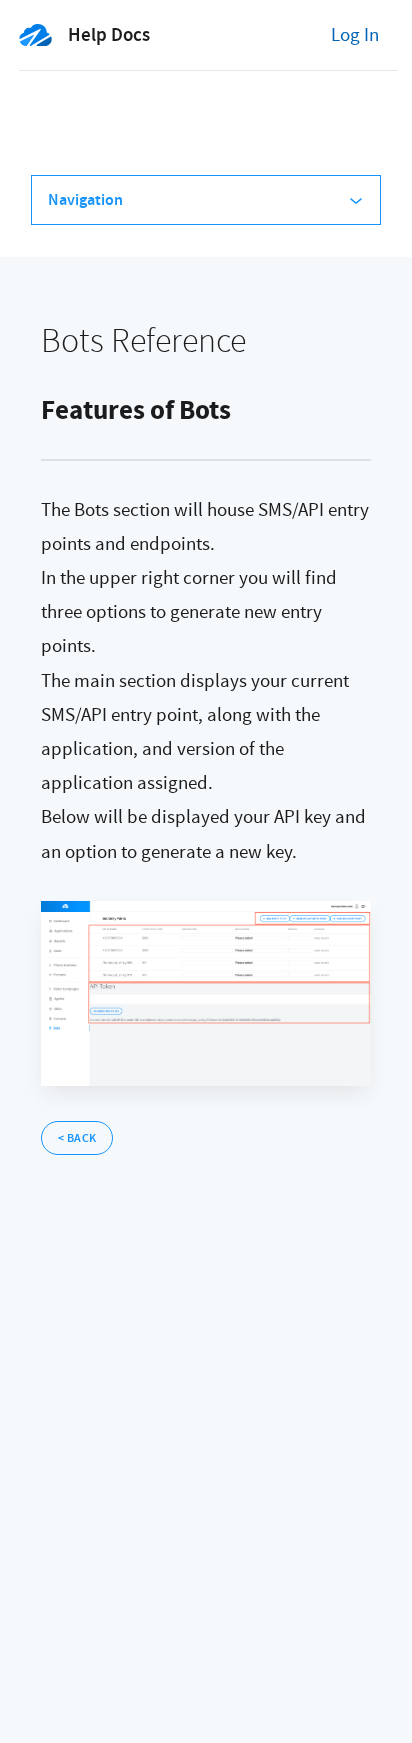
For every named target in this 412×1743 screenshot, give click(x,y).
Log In (355, 35)
